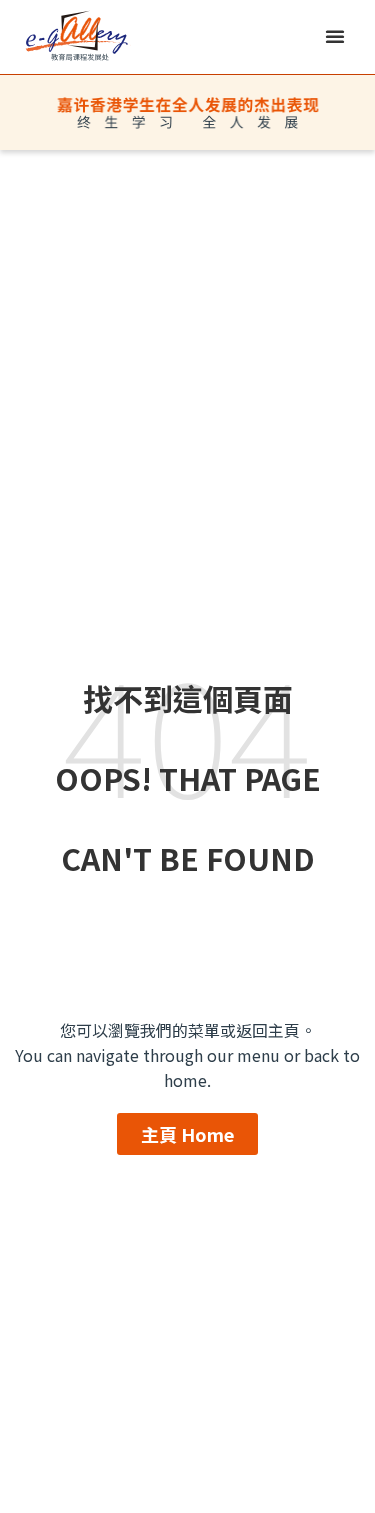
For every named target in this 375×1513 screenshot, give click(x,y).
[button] (335, 36)
